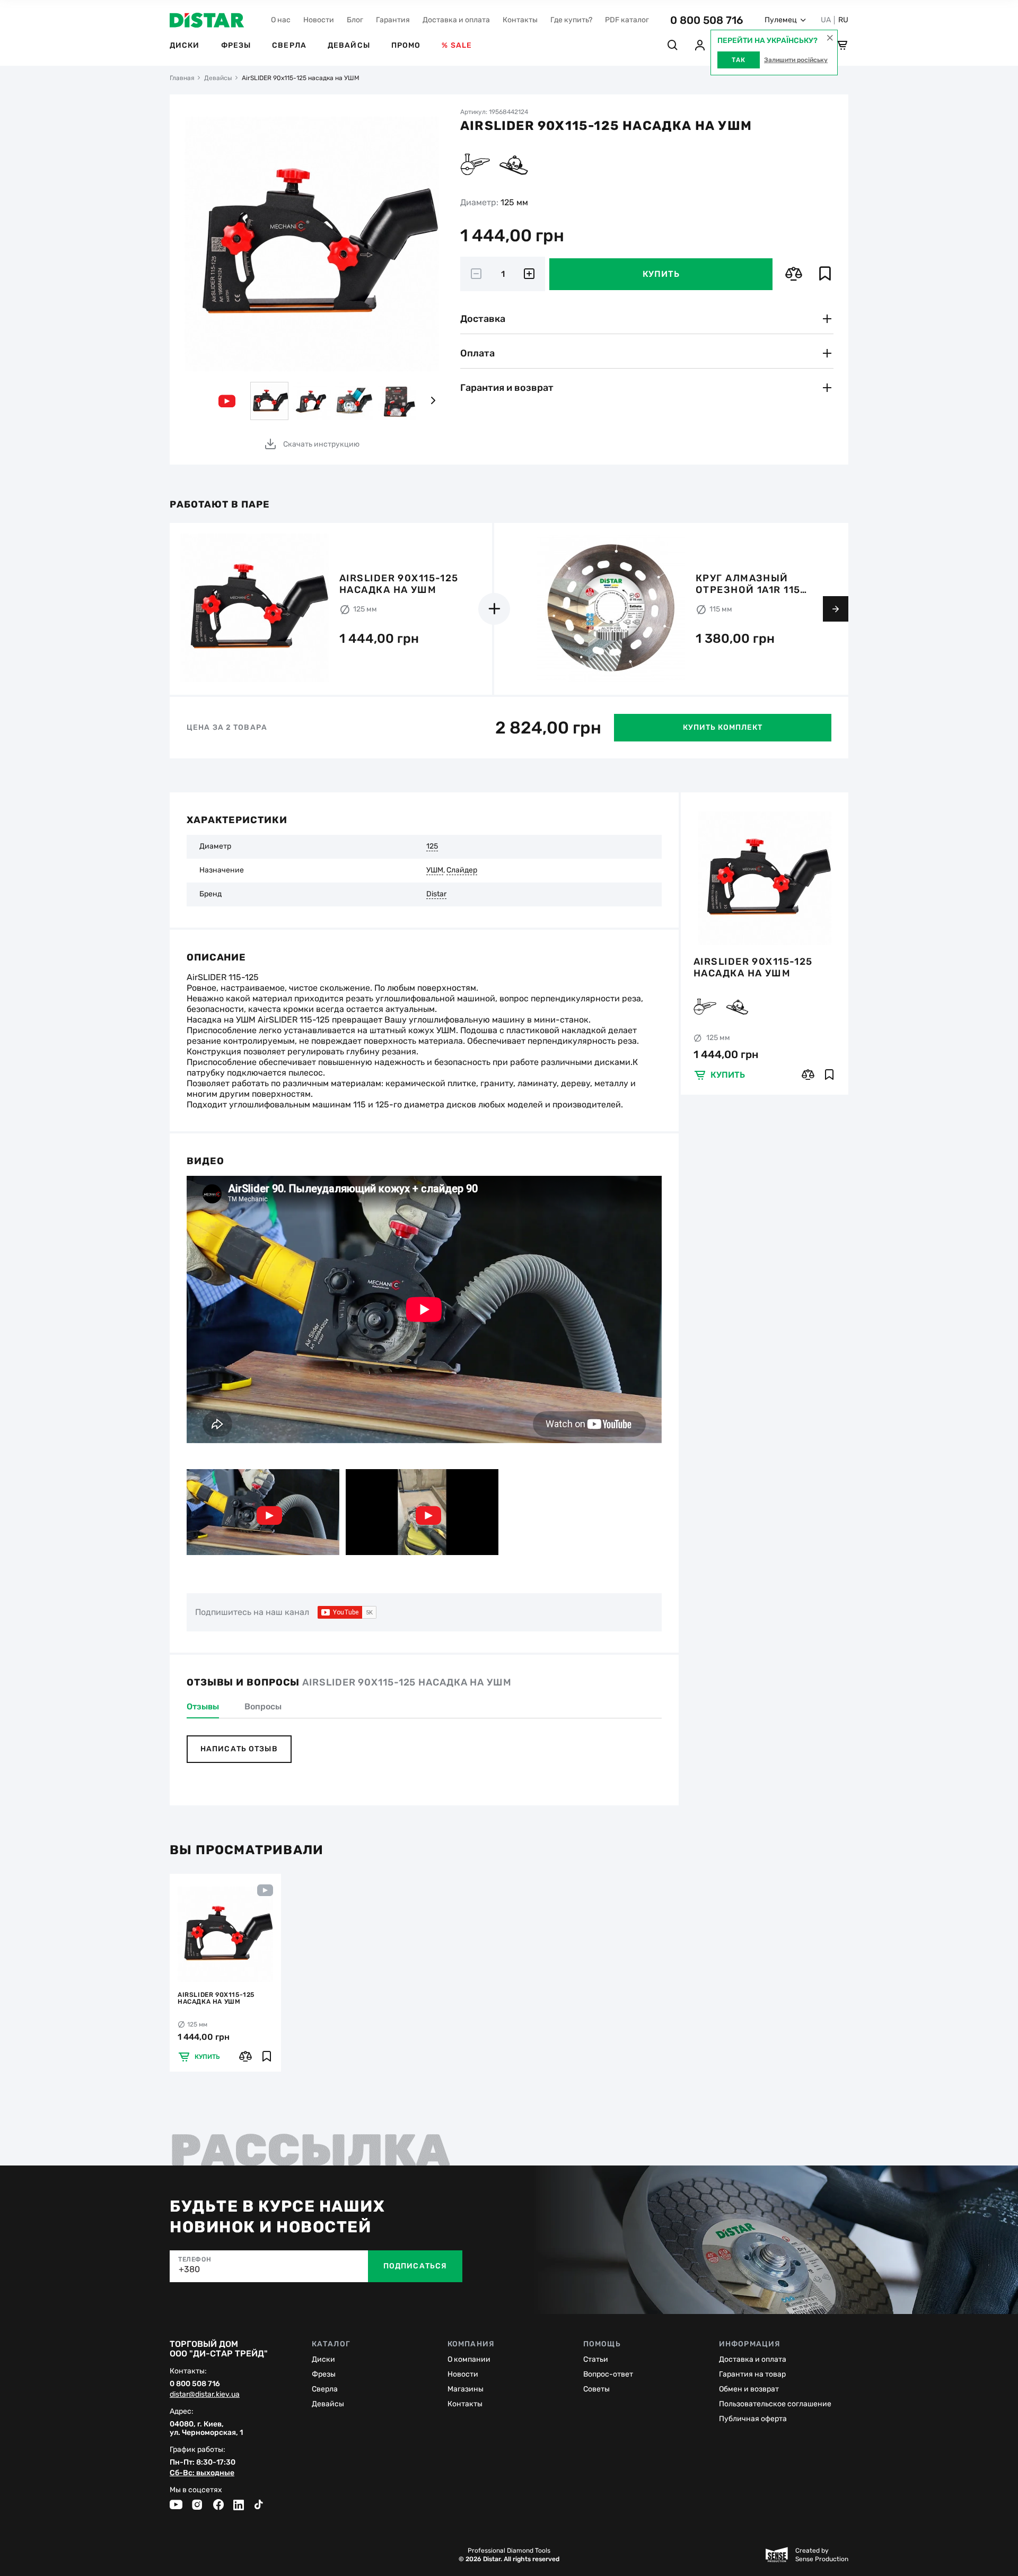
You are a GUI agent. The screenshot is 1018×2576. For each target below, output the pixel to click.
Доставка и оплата (456, 20)
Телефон (195, 2259)
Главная (182, 78)
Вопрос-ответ (608, 2374)
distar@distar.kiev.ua (205, 2395)
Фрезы (236, 45)
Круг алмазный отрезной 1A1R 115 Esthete (748, 584)
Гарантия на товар (752, 2374)
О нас (281, 20)
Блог (355, 20)
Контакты (520, 20)
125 (432, 846)
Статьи (596, 2359)
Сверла (289, 45)
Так (739, 60)
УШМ (435, 870)
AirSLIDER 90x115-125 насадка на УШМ (753, 967)
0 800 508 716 (707, 20)
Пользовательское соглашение (775, 2404)
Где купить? (571, 20)
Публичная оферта (753, 2419)
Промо (406, 45)
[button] (433, 401)
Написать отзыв (239, 1749)
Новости (319, 20)
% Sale (457, 45)
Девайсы (349, 45)
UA (826, 20)
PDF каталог (627, 20)
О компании (469, 2359)
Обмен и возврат (749, 2389)
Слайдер (462, 870)
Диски (185, 45)
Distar (436, 894)
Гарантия (393, 20)
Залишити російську (796, 60)
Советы (596, 2389)
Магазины (466, 2389)
